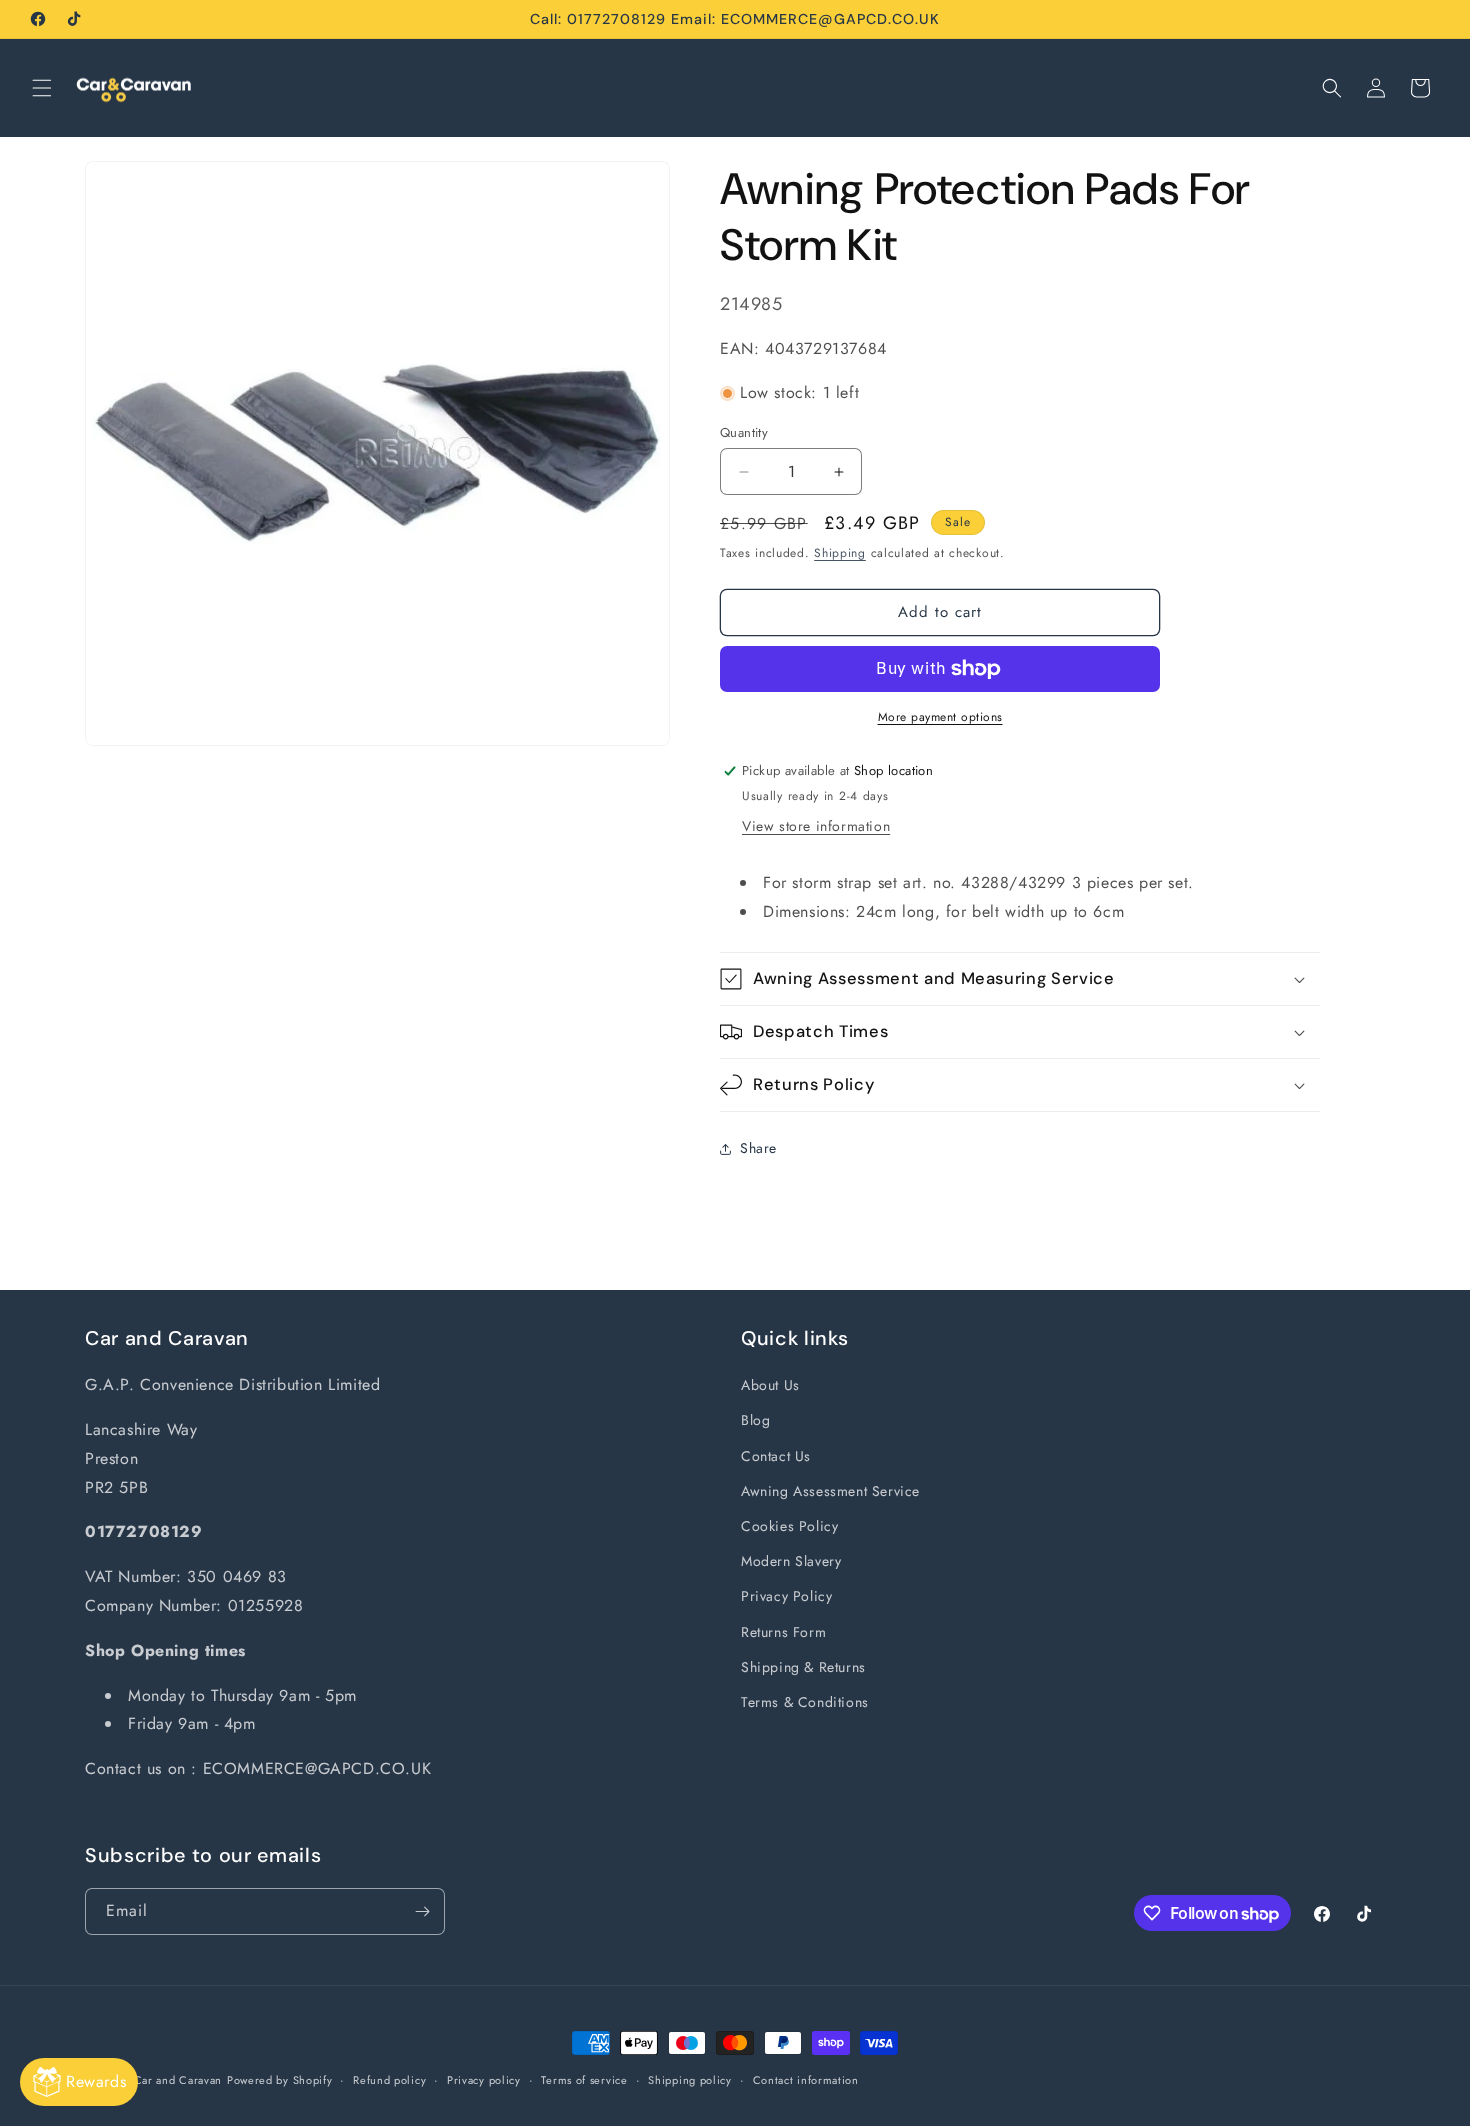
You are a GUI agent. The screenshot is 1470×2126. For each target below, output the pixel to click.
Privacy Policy (786, 1596)
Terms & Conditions (805, 1702)
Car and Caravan (178, 2080)
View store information (816, 826)
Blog (755, 1420)
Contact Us (776, 1456)
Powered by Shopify (280, 2080)
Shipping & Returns (803, 1667)
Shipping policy (690, 2080)
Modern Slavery (791, 1561)
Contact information (806, 2080)
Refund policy (389, 2080)
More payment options (940, 717)
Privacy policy (484, 2080)
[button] (42, 88)
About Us (770, 1385)
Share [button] (758, 1148)
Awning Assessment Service (830, 1491)
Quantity (744, 432)
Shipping (840, 553)
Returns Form (783, 1632)
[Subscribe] (422, 1911)
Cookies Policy (789, 1526)
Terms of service (584, 2080)
